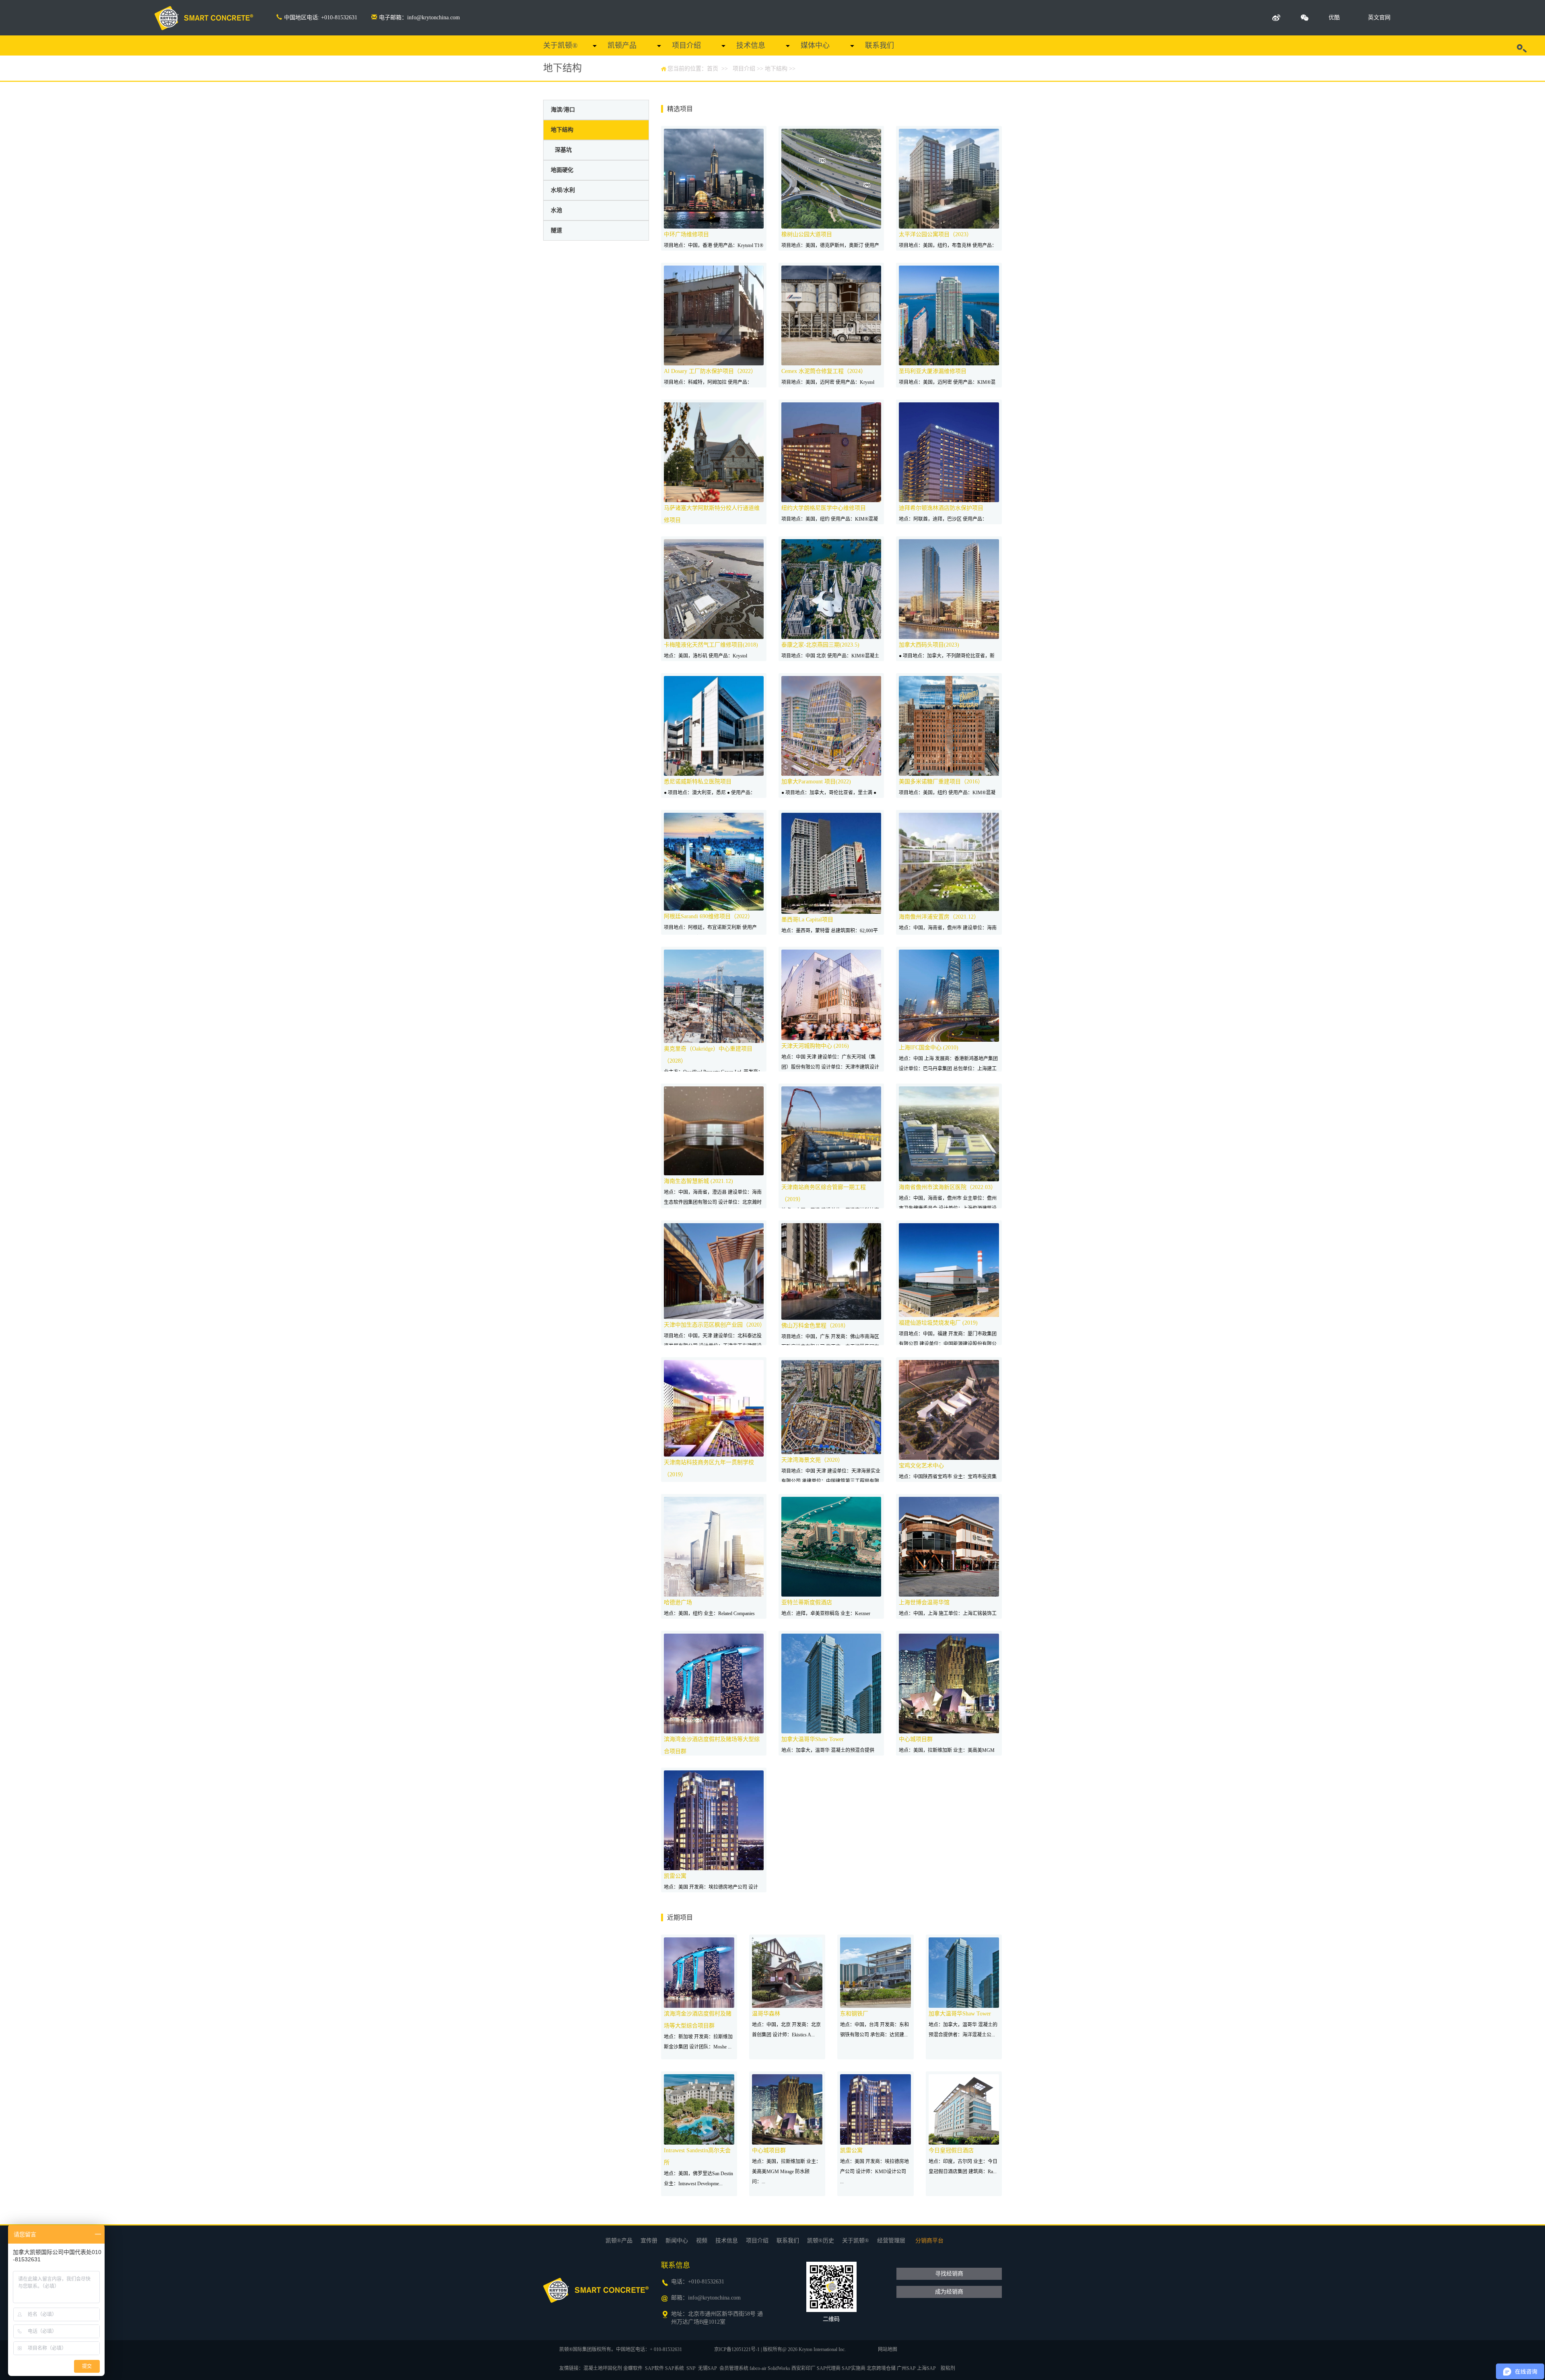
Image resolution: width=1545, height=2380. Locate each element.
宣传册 (649, 2241)
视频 (702, 2241)
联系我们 (880, 45)
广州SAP (906, 2368)
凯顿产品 (622, 45)
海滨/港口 (563, 110)
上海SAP (926, 2368)
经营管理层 (891, 2241)
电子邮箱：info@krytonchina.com (419, 18)
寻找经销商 (949, 2274)
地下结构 (776, 69)
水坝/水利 (563, 190)
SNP (691, 2368)
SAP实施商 (854, 2368)
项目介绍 (686, 45)
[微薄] (1276, 18)
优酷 (1334, 18)
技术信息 (751, 45)
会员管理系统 (734, 2368)
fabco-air (758, 2368)
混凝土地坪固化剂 (603, 2368)
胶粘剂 (948, 2368)
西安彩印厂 (803, 2368)
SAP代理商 (829, 2368)
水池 (556, 210)
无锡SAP (708, 2368)
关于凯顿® (560, 45)
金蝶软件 (633, 2368)
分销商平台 (929, 2241)
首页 (713, 69)
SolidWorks (779, 2368)
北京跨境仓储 (881, 2368)
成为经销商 (949, 2292)
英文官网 (1379, 18)
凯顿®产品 (619, 2241)
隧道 (556, 230)
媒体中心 (815, 45)
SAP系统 (675, 2368)
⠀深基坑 (561, 150)
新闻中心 (677, 2241)
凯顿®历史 (821, 2241)
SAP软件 (654, 2368)
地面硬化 (562, 170)
